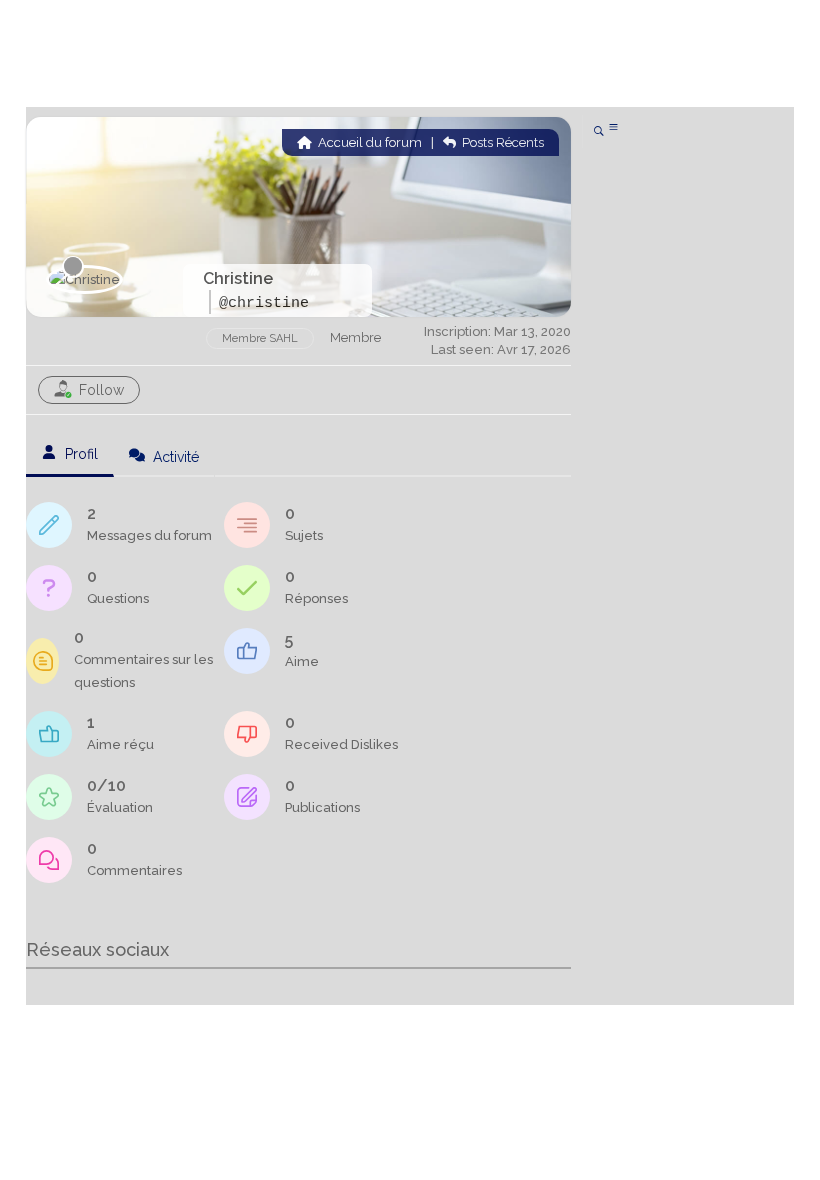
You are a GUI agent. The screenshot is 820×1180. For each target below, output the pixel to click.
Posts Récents (501, 142)
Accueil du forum (368, 142)
